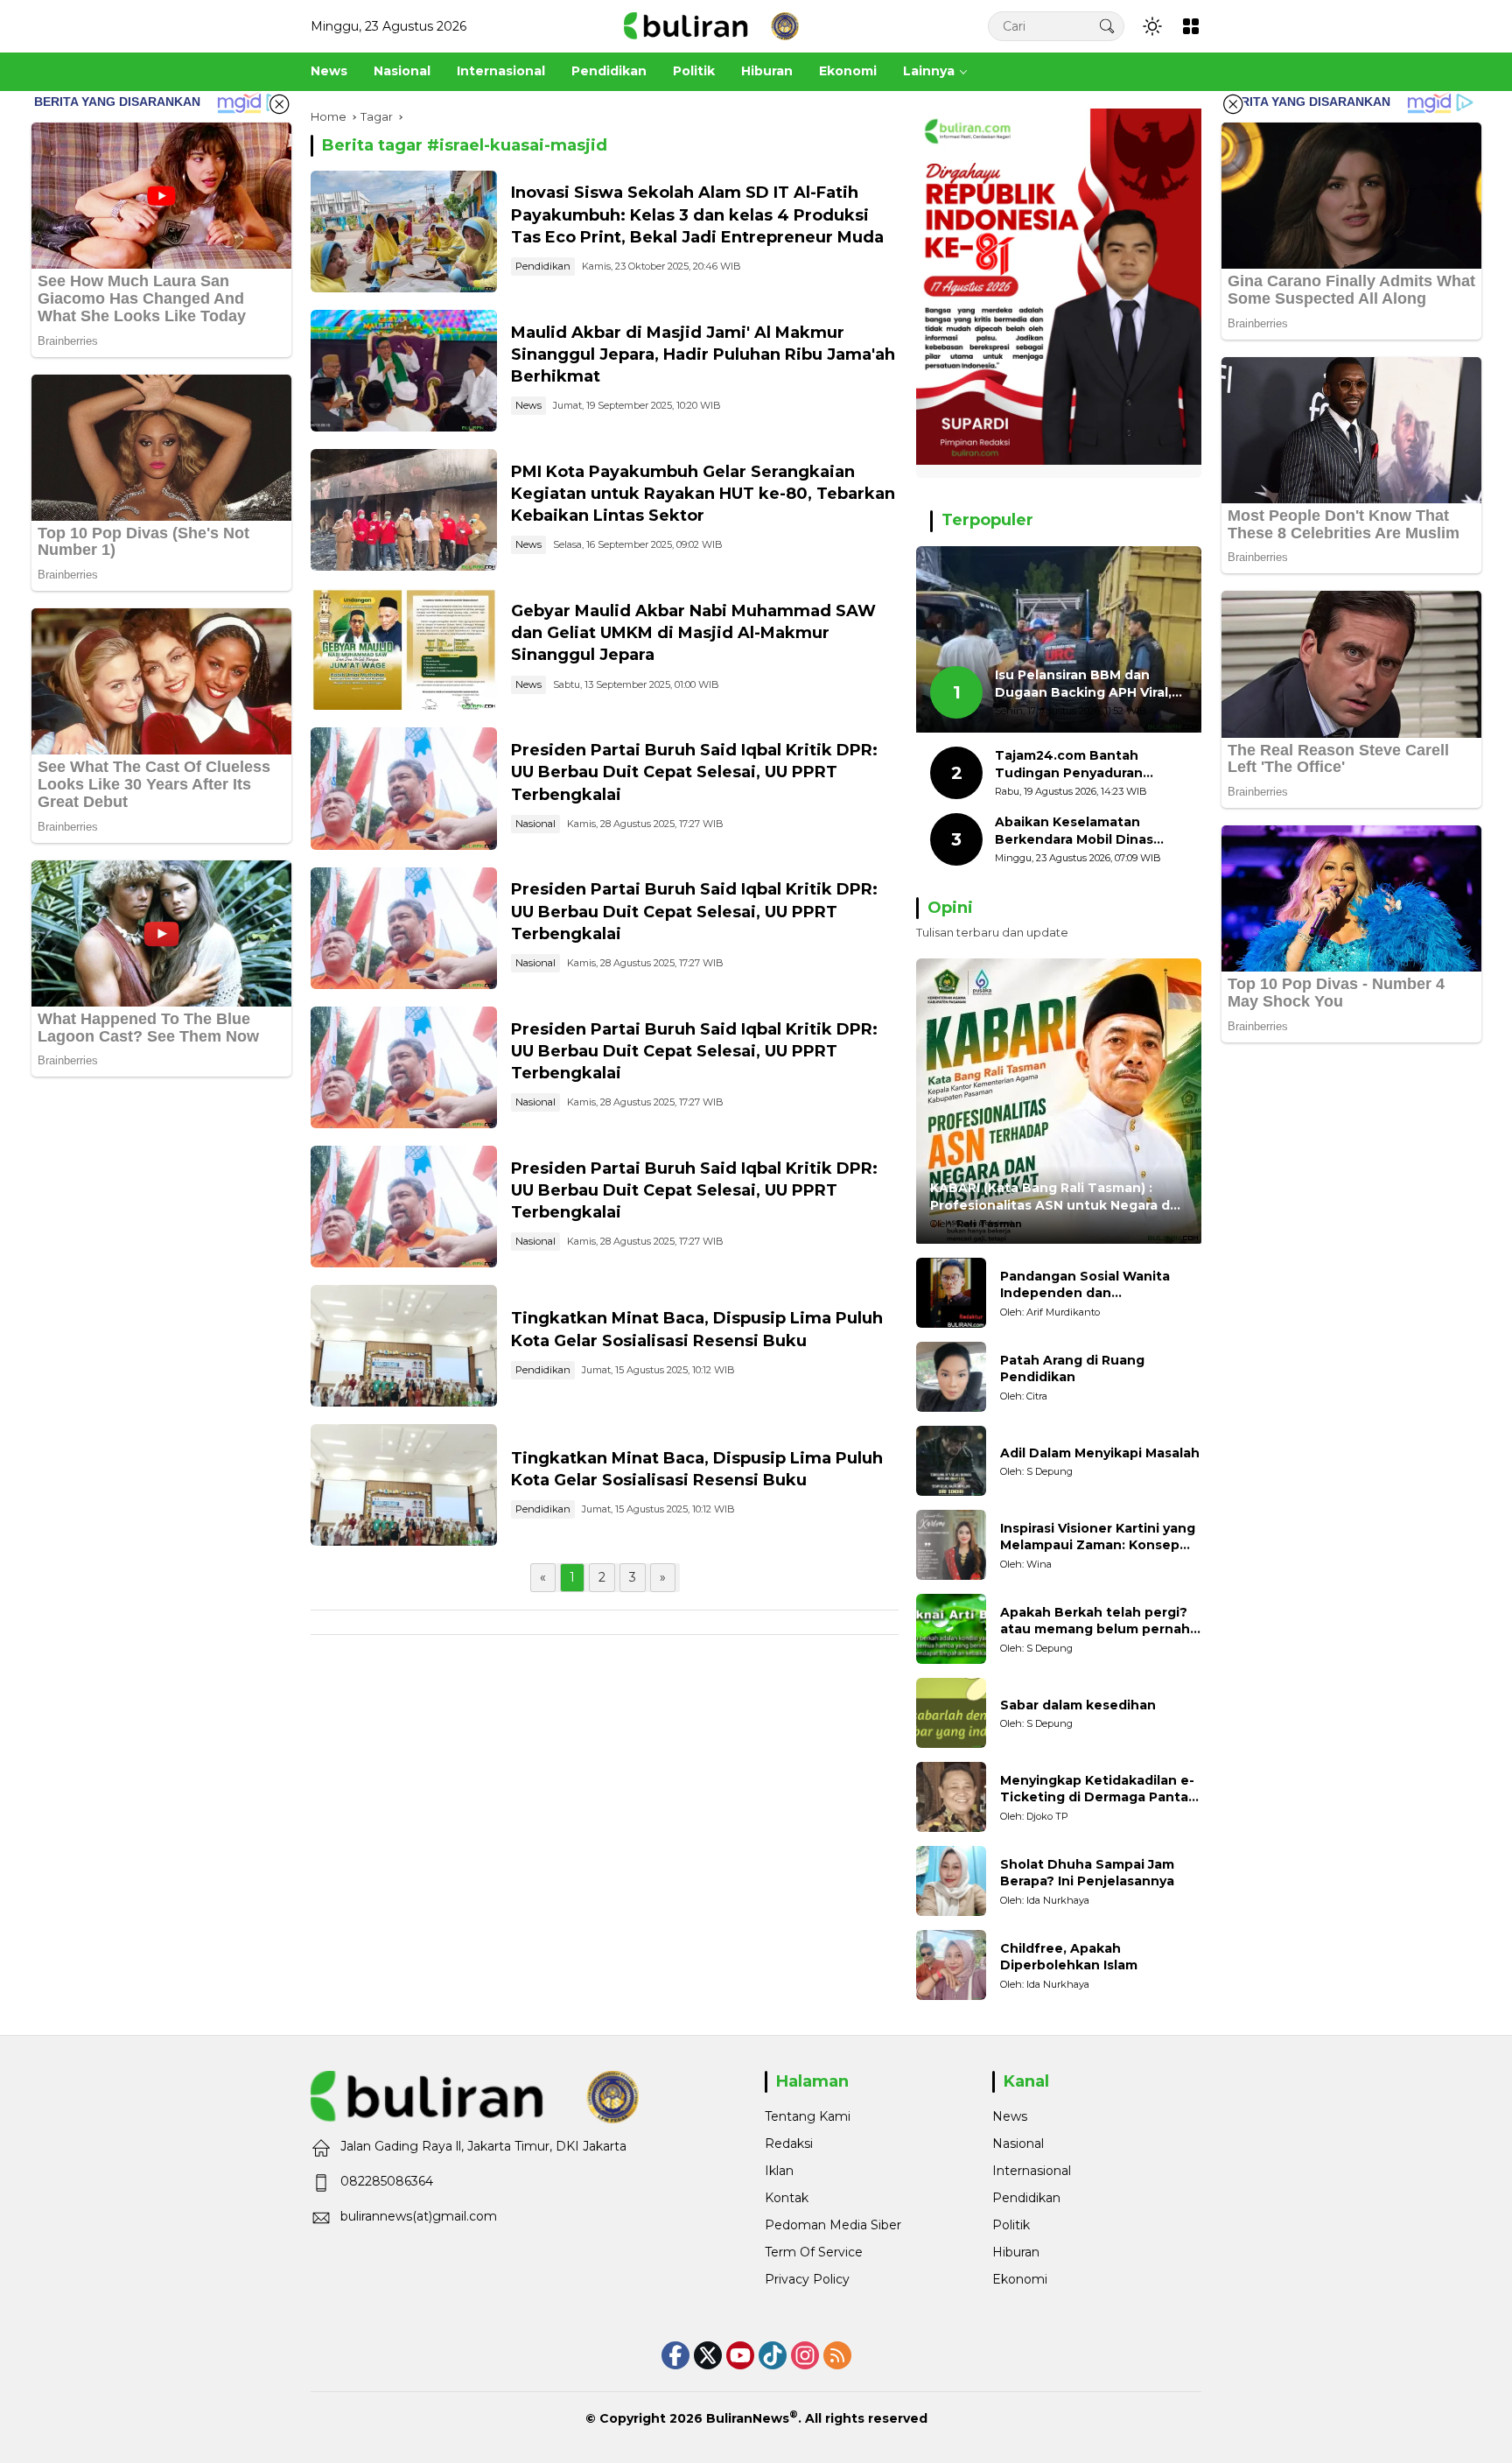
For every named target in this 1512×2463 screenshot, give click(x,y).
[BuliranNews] (711, 25)
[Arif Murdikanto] (951, 1293)
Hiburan (1016, 2252)
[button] (1107, 26)
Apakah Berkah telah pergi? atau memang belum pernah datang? (1095, 1621)
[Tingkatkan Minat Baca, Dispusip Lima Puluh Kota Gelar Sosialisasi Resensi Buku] (404, 1346)
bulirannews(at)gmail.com (419, 2216)
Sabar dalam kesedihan (1078, 1705)
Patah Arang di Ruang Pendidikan (1072, 1369)
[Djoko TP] (951, 1797)
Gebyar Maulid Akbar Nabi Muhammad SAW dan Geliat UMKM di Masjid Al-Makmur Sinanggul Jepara (693, 633)
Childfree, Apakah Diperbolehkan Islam (1069, 1957)
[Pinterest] (740, 2355)
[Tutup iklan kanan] (1233, 104)
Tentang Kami (808, 2116)
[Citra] (951, 1377)
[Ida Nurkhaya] (951, 1881)
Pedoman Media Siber (833, 2225)
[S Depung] (951, 1461)
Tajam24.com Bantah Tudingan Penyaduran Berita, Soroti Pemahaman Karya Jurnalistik (1083, 765)
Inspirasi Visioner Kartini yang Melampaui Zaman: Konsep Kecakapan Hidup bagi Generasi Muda (1098, 1537)
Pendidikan (543, 266)
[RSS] (837, 2355)
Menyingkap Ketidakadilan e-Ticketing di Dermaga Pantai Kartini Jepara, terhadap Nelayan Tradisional (1097, 1789)
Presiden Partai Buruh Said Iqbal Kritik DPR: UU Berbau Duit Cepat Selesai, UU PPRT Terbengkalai (694, 772)
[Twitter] (708, 2355)
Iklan (779, 2171)
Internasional (1032, 2171)
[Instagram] (805, 2355)
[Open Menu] (1191, 26)
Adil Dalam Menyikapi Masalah (1100, 1453)
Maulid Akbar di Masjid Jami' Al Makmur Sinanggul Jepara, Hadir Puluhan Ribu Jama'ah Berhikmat (703, 354)
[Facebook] (675, 2355)
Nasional (535, 824)
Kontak (787, 2198)
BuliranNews (748, 2418)
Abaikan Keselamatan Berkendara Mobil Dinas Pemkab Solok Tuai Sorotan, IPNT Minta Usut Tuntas (1090, 831)
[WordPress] (773, 2355)
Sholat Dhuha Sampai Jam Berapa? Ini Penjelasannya (1087, 1873)
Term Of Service (814, 2252)
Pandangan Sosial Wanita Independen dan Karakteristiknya (1085, 1285)
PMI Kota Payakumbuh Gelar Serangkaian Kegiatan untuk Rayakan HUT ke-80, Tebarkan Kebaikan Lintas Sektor (703, 494)
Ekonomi (1020, 2279)
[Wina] (951, 1545)
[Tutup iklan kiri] (279, 104)
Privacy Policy (807, 2279)
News (528, 405)
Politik (1011, 2225)
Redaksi (789, 2144)
